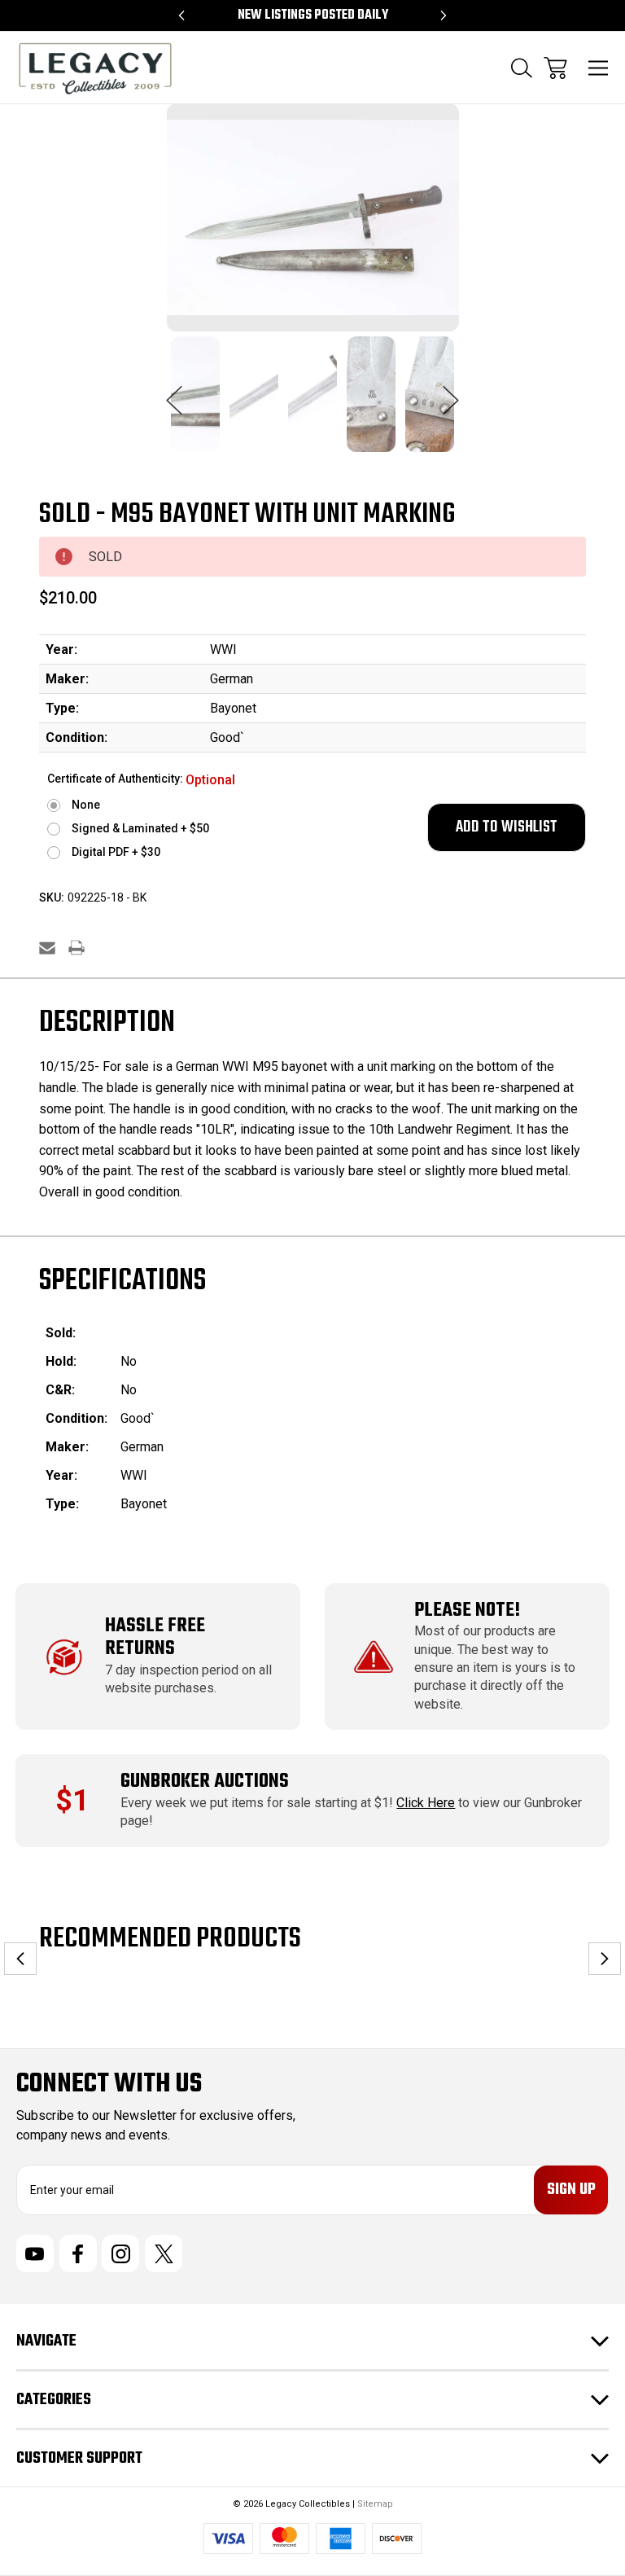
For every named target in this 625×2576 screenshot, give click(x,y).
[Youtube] (35, 2253)
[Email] (47, 948)
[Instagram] (120, 2253)
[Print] (76, 948)
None (86, 805)
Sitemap (375, 2504)
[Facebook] (78, 2253)
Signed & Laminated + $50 (140, 828)
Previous (174, 392)
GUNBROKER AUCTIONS (205, 1782)
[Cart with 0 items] (555, 68)
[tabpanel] (195, 404)
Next (451, 392)
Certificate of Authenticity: (141, 780)
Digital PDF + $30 (116, 852)
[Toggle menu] (599, 68)
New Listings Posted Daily (313, 15)
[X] (164, 2253)
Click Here (426, 1803)
